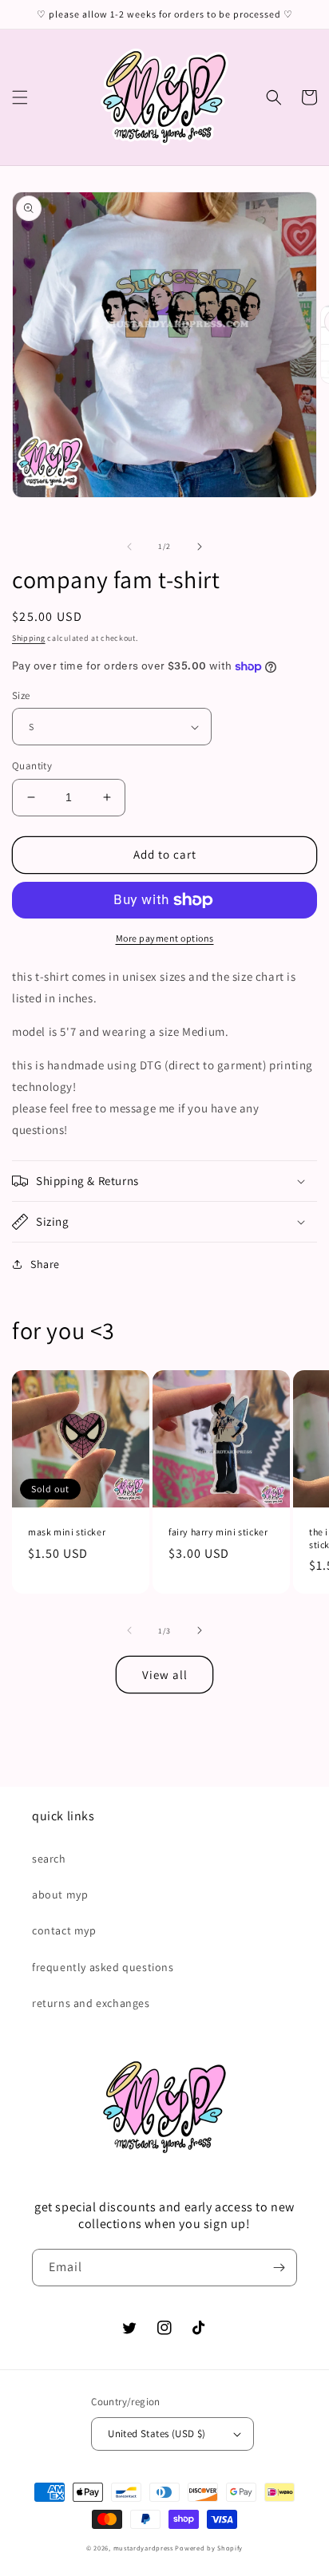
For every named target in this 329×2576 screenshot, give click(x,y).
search (49, 1859)
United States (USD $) (157, 2434)
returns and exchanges (91, 2003)
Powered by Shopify (209, 2548)
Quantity (32, 766)
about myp (60, 1894)
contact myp (64, 1930)
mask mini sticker (67, 1532)
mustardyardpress (143, 2548)
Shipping (29, 638)
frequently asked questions (103, 1967)
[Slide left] (129, 547)
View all (165, 1675)
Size (21, 695)
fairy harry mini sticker (218, 1532)
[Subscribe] (279, 2268)
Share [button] (45, 1264)
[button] (20, 97)
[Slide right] (200, 547)
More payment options (165, 938)
